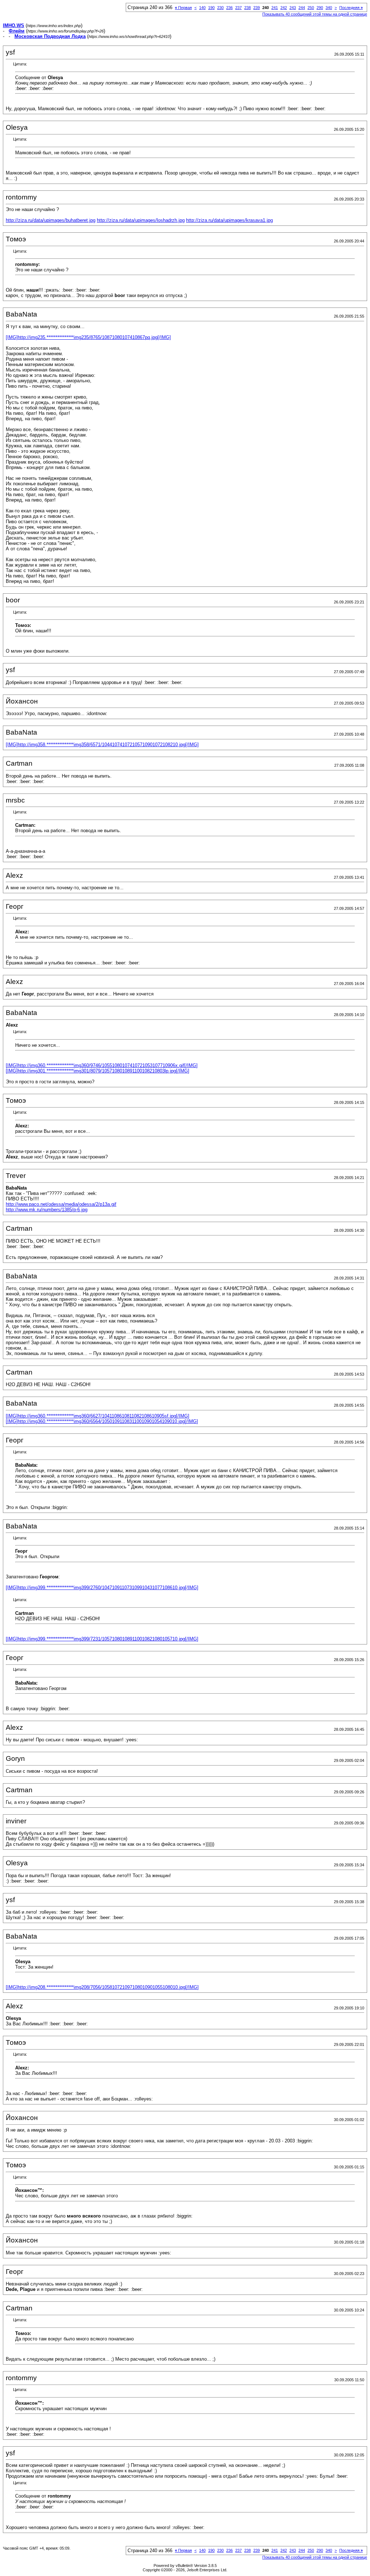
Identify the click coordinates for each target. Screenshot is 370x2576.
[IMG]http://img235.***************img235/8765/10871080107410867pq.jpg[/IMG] (88, 337)
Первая (183, 8)
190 (211, 8)
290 (320, 8)
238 (248, 8)
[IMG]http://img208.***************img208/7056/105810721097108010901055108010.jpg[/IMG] (102, 1987)
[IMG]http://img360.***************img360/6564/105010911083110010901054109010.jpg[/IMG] (102, 1421)
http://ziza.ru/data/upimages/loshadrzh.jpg (141, 220)
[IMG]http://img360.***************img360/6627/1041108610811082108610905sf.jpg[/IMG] (98, 1416)
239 (257, 8)
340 (329, 8)
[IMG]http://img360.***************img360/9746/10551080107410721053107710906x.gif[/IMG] (102, 1065)
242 (284, 8)
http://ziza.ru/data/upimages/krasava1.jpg (229, 220)
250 (311, 8)
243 (293, 8)
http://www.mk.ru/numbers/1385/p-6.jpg (47, 1210)
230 (220, 8)
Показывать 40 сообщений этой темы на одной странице (315, 14)
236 (229, 8)
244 (302, 8)
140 (202, 8)
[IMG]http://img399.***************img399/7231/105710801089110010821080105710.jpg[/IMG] (102, 1639)
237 (238, 8)
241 (275, 8)
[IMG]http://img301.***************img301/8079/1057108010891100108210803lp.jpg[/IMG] (98, 1071)
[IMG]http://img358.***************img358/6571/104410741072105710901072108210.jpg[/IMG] (102, 745)
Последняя (351, 8)
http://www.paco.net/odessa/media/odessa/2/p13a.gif (61, 1204)
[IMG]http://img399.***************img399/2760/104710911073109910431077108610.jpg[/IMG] (102, 1588)
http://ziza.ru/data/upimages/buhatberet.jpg (51, 220)
